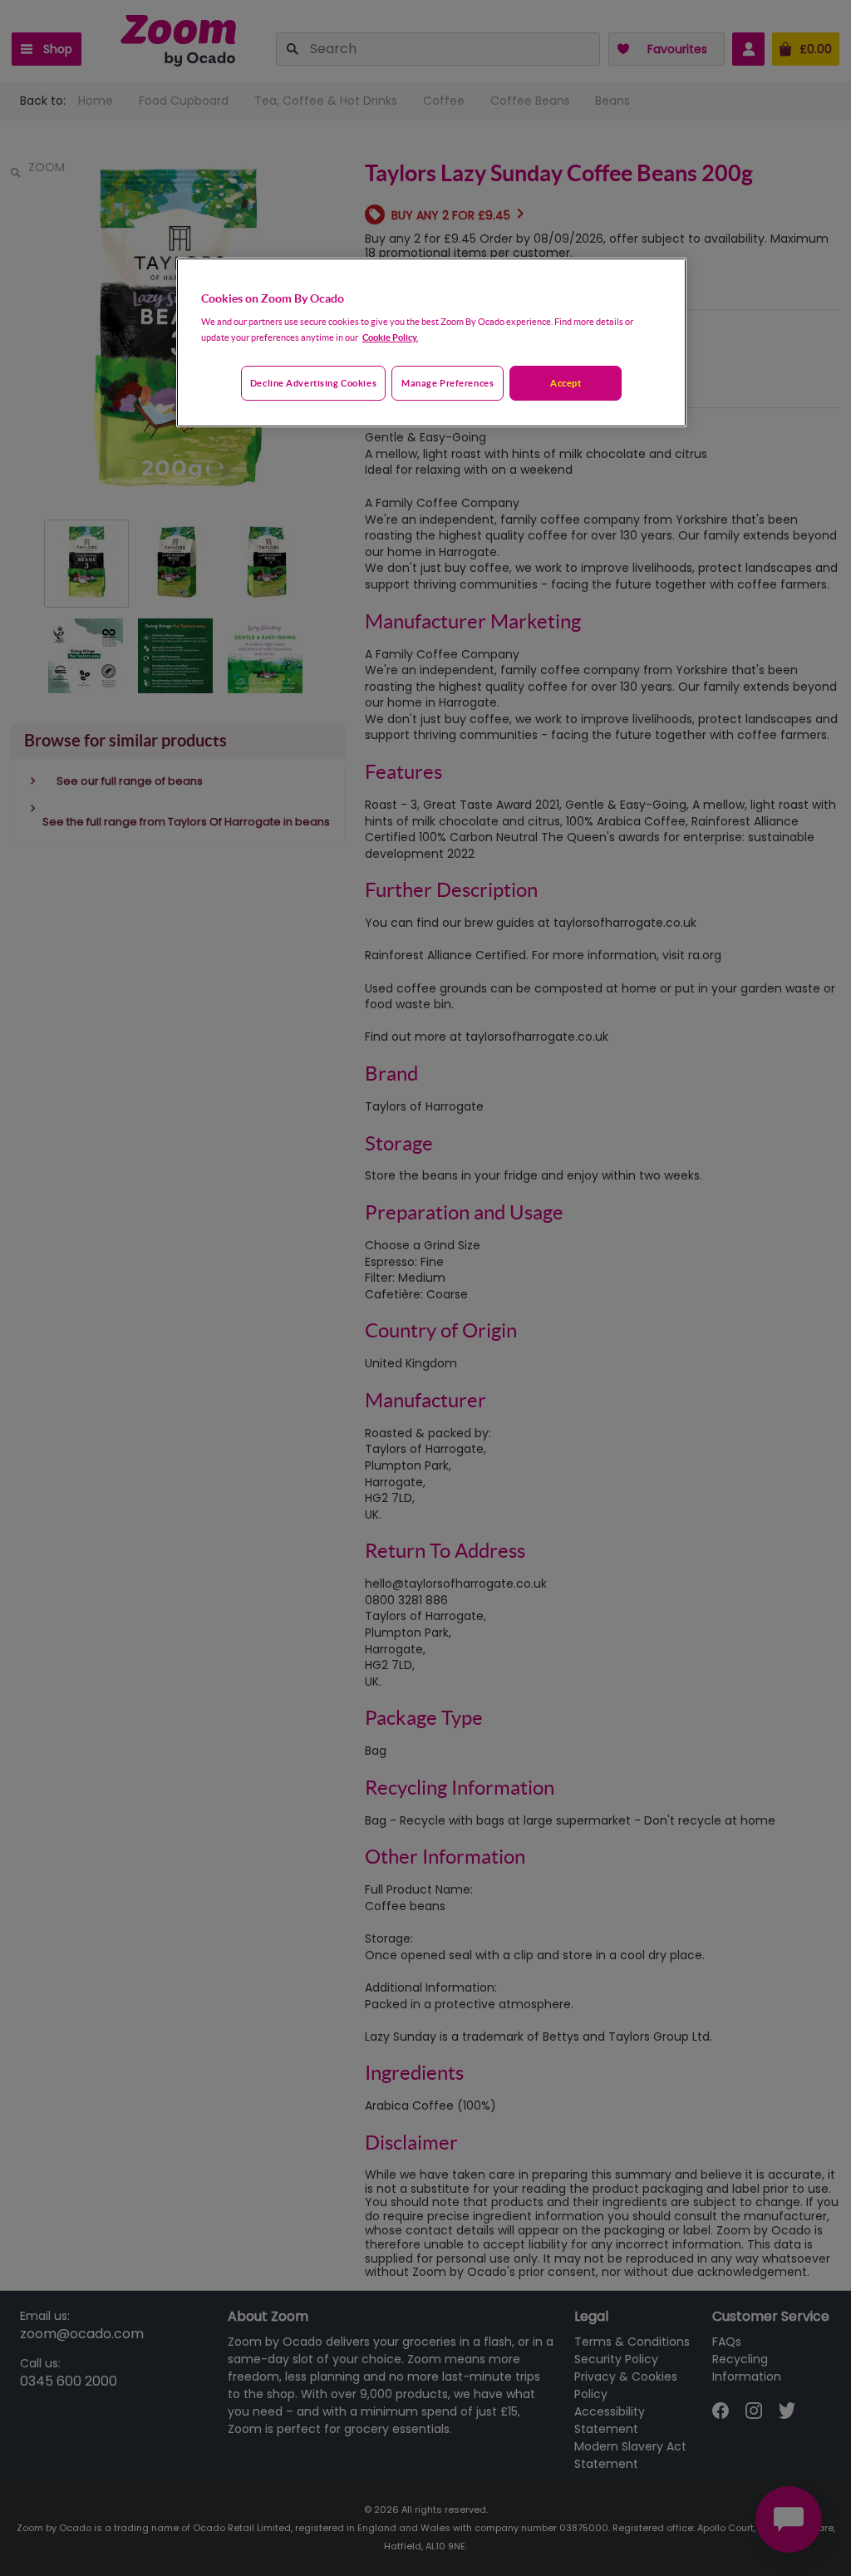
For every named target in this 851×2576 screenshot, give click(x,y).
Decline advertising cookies (313, 383)
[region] (431, 342)
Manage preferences (448, 383)
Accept (566, 383)
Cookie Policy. (390, 337)
